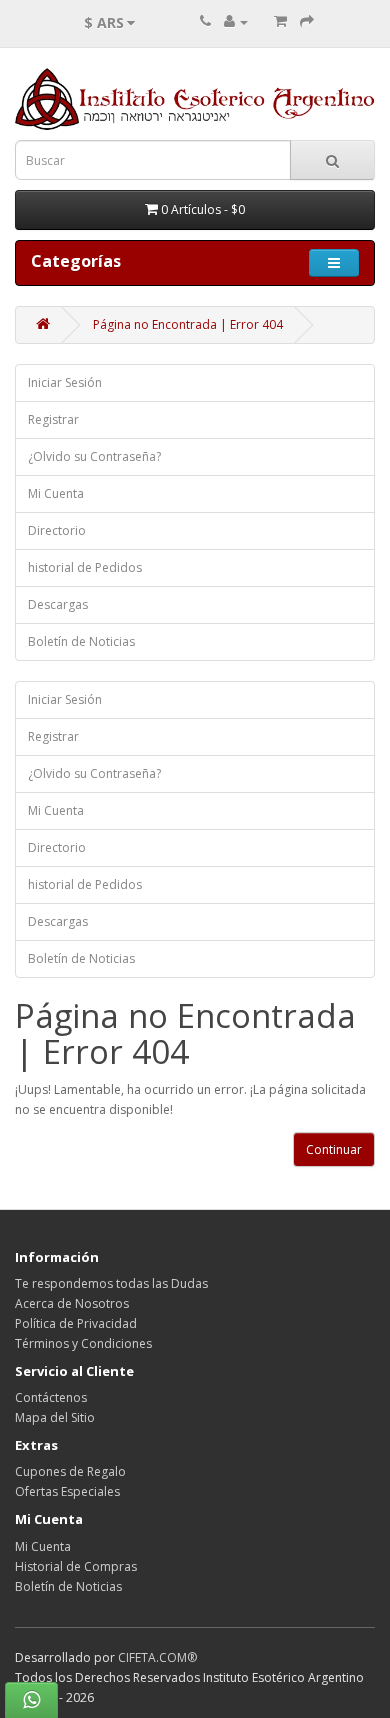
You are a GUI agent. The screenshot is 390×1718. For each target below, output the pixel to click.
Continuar (334, 1149)
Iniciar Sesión (65, 382)
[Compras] (280, 21)
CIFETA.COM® (157, 1657)
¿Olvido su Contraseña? (94, 456)
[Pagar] (307, 21)
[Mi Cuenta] (236, 21)
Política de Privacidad (76, 1323)
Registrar (53, 419)
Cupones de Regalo (70, 1471)
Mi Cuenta (56, 493)
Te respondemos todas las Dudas (111, 1283)
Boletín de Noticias (81, 641)
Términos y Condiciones (83, 1343)
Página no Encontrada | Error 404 (188, 324)
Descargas (58, 604)
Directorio (57, 530)
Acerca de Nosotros (72, 1303)
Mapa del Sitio (55, 1417)
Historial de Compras (76, 1566)
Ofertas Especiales (67, 1491)
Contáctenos (51, 1397)
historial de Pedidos (85, 567)
